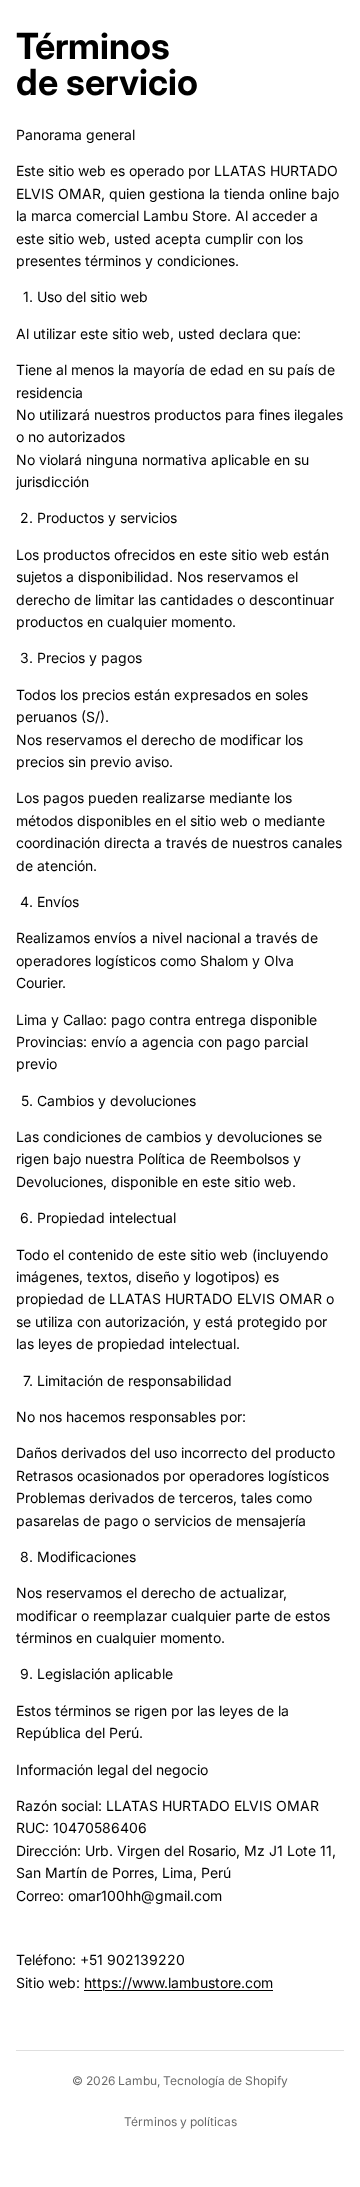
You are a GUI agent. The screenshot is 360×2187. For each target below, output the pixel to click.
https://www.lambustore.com (178, 1982)
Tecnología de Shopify (225, 2080)
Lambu (137, 2080)
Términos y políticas (180, 2121)
